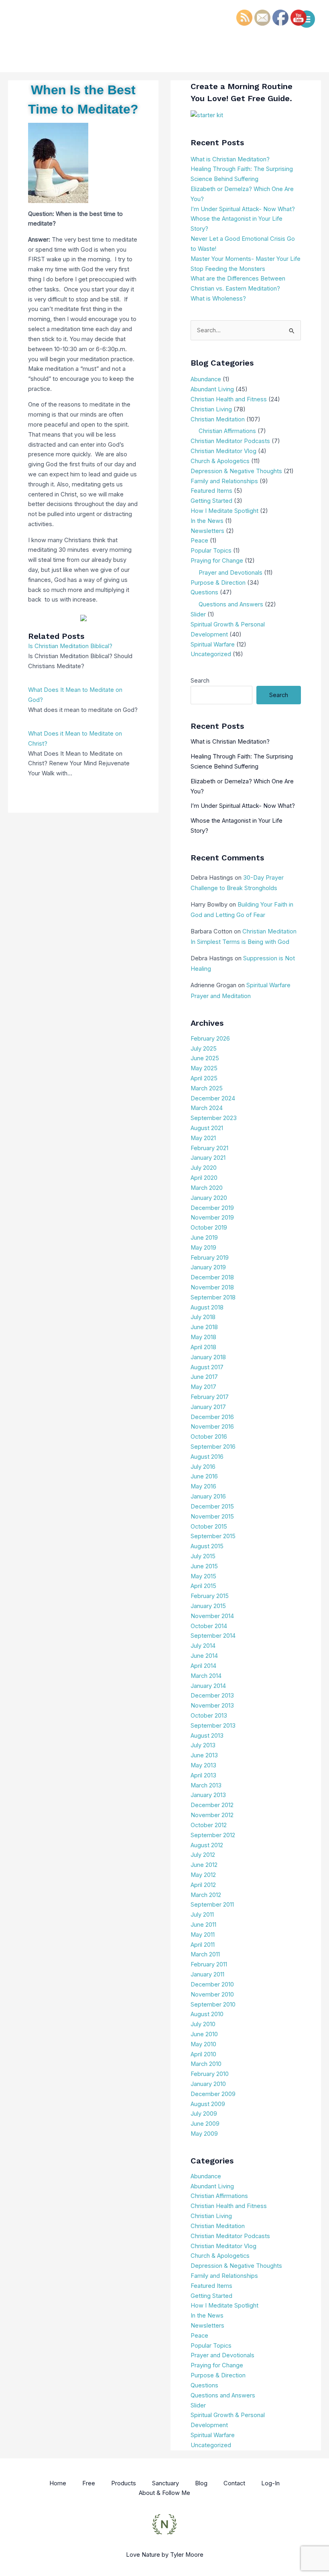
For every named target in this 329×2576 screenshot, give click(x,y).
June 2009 (205, 2124)
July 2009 (204, 2114)
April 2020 (204, 1178)
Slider (198, 614)
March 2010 (206, 2064)
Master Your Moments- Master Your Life (246, 259)
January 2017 (208, 1407)
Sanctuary (166, 2483)
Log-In (270, 2483)
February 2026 (210, 1039)
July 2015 (203, 1556)
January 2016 (208, 1496)
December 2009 (213, 2094)
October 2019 (209, 1228)
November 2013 (212, 1706)
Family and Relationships (224, 481)
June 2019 (204, 1238)
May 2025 (204, 1068)
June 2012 (204, 1865)
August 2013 (207, 1736)
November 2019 (212, 1218)
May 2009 (204, 2134)
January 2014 (208, 1686)
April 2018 (203, 1347)
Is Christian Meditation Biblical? (70, 646)
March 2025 (207, 1088)
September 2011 (212, 1905)
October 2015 (209, 1527)
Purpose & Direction (218, 583)
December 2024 (213, 1098)
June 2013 (204, 1755)
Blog (201, 2483)
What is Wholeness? (218, 299)
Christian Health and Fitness (229, 399)
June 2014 (204, 1656)
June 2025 (205, 1058)
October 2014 (209, 1626)
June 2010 (204, 2034)
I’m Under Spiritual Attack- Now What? (243, 209)
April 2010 (203, 2054)
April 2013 (203, 1775)
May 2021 (203, 1138)
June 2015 (204, 1566)
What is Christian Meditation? (230, 159)
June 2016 (204, 1476)
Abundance (206, 379)
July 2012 (203, 1855)
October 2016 (209, 1437)
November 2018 (212, 1287)
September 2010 (213, 2005)
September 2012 (213, 1835)
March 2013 (206, 1785)
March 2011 (205, 1954)
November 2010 (212, 1995)
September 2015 (213, 1536)
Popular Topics (211, 551)
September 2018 (213, 1297)
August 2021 (207, 1128)
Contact (234, 2483)
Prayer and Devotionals (231, 573)
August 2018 (207, 1307)
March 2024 (207, 1108)
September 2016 (213, 1447)
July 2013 (203, 1745)
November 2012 (212, 1815)
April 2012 (203, 1885)
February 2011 (209, 1964)
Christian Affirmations (227, 431)
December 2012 (212, 1805)
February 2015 (210, 1596)
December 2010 (212, 1984)
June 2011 (203, 1925)
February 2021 (209, 1148)
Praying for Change (217, 561)
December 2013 (212, 1696)
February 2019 (210, 1258)
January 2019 (208, 1267)
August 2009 (208, 2104)
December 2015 (212, 1507)
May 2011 (203, 1935)
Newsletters (207, 531)
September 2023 (214, 1118)
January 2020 (209, 1198)
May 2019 (203, 1248)
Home (58, 2483)
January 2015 (208, 1606)
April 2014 (203, 1666)
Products (124, 2483)
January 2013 (208, 1795)
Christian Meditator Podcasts (230, 441)
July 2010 (203, 2024)
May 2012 (203, 1875)
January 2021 (208, 1158)
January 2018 (208, 1357)
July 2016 (203, 1467)
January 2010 (208, 2084)
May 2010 (203, 2044)
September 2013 (213, 1726)
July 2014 (203, 1646)
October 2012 (209, 1825)
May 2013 (203, 1765)
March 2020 (207, 1188)
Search (200, 681)
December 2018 (212, 1277)
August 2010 (207, 2014)
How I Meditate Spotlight (224, 511)
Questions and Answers (231, 604)
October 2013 (209, 1716)
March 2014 (206, 1676)
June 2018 (204, 1327)
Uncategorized (211, 654)
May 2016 (203, 1486)
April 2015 (203, 1586)
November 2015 (212, 1517)
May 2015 (203, 1576)
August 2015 (207, 1546)
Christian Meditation (218, 419)
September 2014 (213, 1636)
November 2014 (212, 1616)
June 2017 (204, 1377)
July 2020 (204, 1168)
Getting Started (211, 501)
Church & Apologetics (220, 461)
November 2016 (212, 1427)
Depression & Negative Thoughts (236, 471)
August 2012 (207, 1845)
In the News (207, 521)
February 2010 (210, 2074)
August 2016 (207, 1457)
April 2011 (203, 1945)
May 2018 (203, 1337)
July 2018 (203, 1317)
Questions (204, 592)
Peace (199, 541)
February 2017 (210, 1397)
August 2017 (207, 1367)
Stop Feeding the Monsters (228, 269)
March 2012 (206, 1895)
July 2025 (204, 1049)
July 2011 (202, 1915)
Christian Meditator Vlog (223, 451)
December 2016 (212, 1417)
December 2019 (212, 1208)
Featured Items (211, 491)
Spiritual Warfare (213, 645)
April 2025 (204, 1078)
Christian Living (211, 409)
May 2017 (203, 1387)
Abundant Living (212, 389)
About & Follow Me (164, 2493)
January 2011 (207, 1974)
